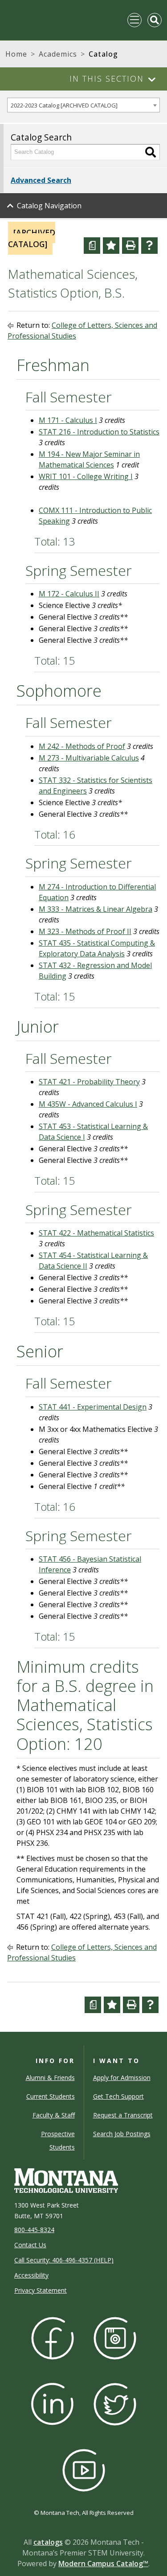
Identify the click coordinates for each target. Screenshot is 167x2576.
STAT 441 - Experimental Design (93, 1407)
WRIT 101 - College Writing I (86, 476)
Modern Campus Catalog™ (103, 2564)
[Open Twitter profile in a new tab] (115, 2404)
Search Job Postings (122, 2134)
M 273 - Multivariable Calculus (89, 758)
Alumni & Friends (50, 2078)
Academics (58, 54)
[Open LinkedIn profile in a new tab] (53, 2404)
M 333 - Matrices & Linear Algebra (96, 909)
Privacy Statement (41, 2290)
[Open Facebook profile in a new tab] (53, 2338)
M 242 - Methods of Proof (82, 746)
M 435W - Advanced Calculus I (88, 1104)
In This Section (107, 79)
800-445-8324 (34, 2230)
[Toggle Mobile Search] (155, 20)
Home (16, 54)
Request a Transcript (123, 2115)
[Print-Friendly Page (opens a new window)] (130, 246)
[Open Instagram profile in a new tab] (115, 2338)
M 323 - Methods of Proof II (85, 931)
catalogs (48, 2542)
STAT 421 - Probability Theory (89, 1082)
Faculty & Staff (54, 2115)
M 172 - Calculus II (69, 594)
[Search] (151, 152)
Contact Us (30, 2245)
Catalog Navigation (49, 206)
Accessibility (31, 2275)
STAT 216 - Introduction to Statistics (99, 432)
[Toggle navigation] (134, 20)
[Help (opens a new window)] (149, 246)
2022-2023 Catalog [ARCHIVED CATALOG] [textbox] (64, 105)
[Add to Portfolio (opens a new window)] (111, 246)
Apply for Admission (122, 2078)
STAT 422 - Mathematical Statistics (96, 1233)
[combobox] (83, 105)
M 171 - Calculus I (68, 420)
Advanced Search (41, 180)
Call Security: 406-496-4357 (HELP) (64, 2260)
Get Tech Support (118, 2096)
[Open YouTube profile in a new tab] (84, 2470)
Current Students (51, 2096)
